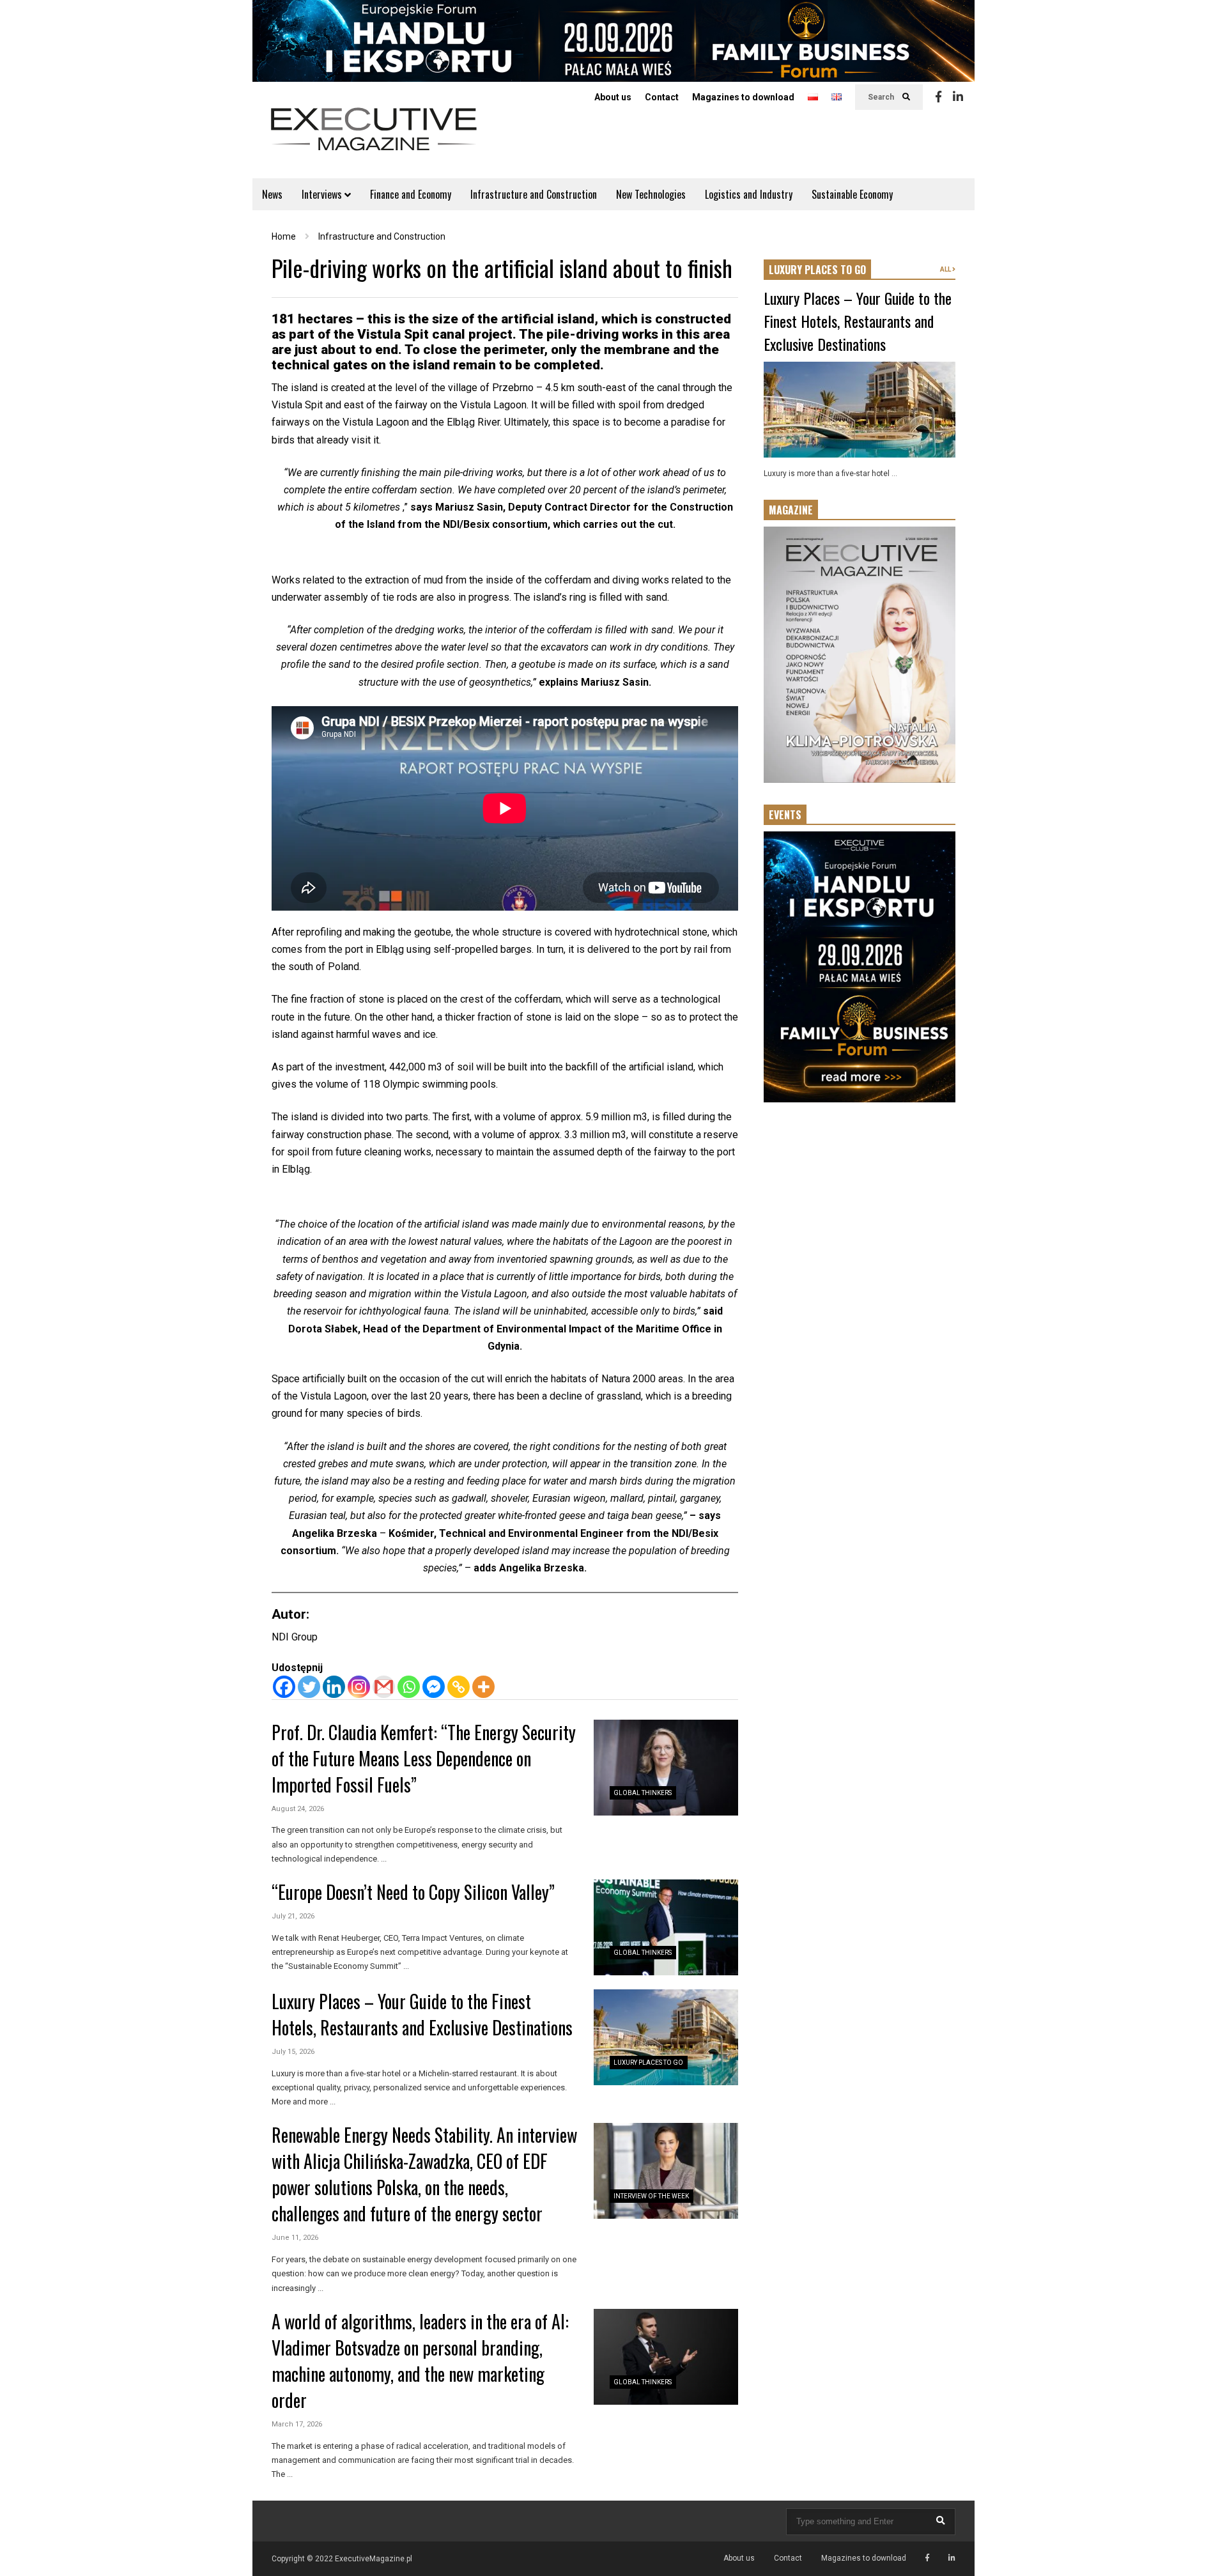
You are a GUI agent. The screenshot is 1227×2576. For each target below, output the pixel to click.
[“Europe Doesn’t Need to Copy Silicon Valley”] (666, 1927)
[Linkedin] (958, 97)
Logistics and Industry (749, 194)
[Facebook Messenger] (434, 1687)
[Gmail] (384, 1687)
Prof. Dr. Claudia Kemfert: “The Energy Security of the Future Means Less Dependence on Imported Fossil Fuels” (424, 1758)
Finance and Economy (411, 194)
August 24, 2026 (298, 1809)
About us (613, 97)
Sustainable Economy (852, 194)
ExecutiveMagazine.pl (374, 2559)
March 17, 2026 (297, 2424)
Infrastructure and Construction (534, 194)
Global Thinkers (643, 1793)
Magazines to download (743, 97)
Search (882, 97)
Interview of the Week (651, 2196)
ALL (946, 269)
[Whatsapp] (409, 1687)
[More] (483, 1687)
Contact (662, 97)
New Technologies (651, 194)
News (272, 194)
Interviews (323, 194)
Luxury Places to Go (648, 2063)
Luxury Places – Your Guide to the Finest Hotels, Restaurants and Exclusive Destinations (422, 2014)
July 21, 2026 (293, 1916)
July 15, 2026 (293, 2052)
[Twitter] (309, 1687)
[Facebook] (938, 97)
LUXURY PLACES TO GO (817, 270)
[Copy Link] (459, 1687)
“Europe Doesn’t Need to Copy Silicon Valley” (413, 1892)
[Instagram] (359, 1687)
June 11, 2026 (295, 2238)
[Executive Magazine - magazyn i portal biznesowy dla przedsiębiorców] (374, 138)
